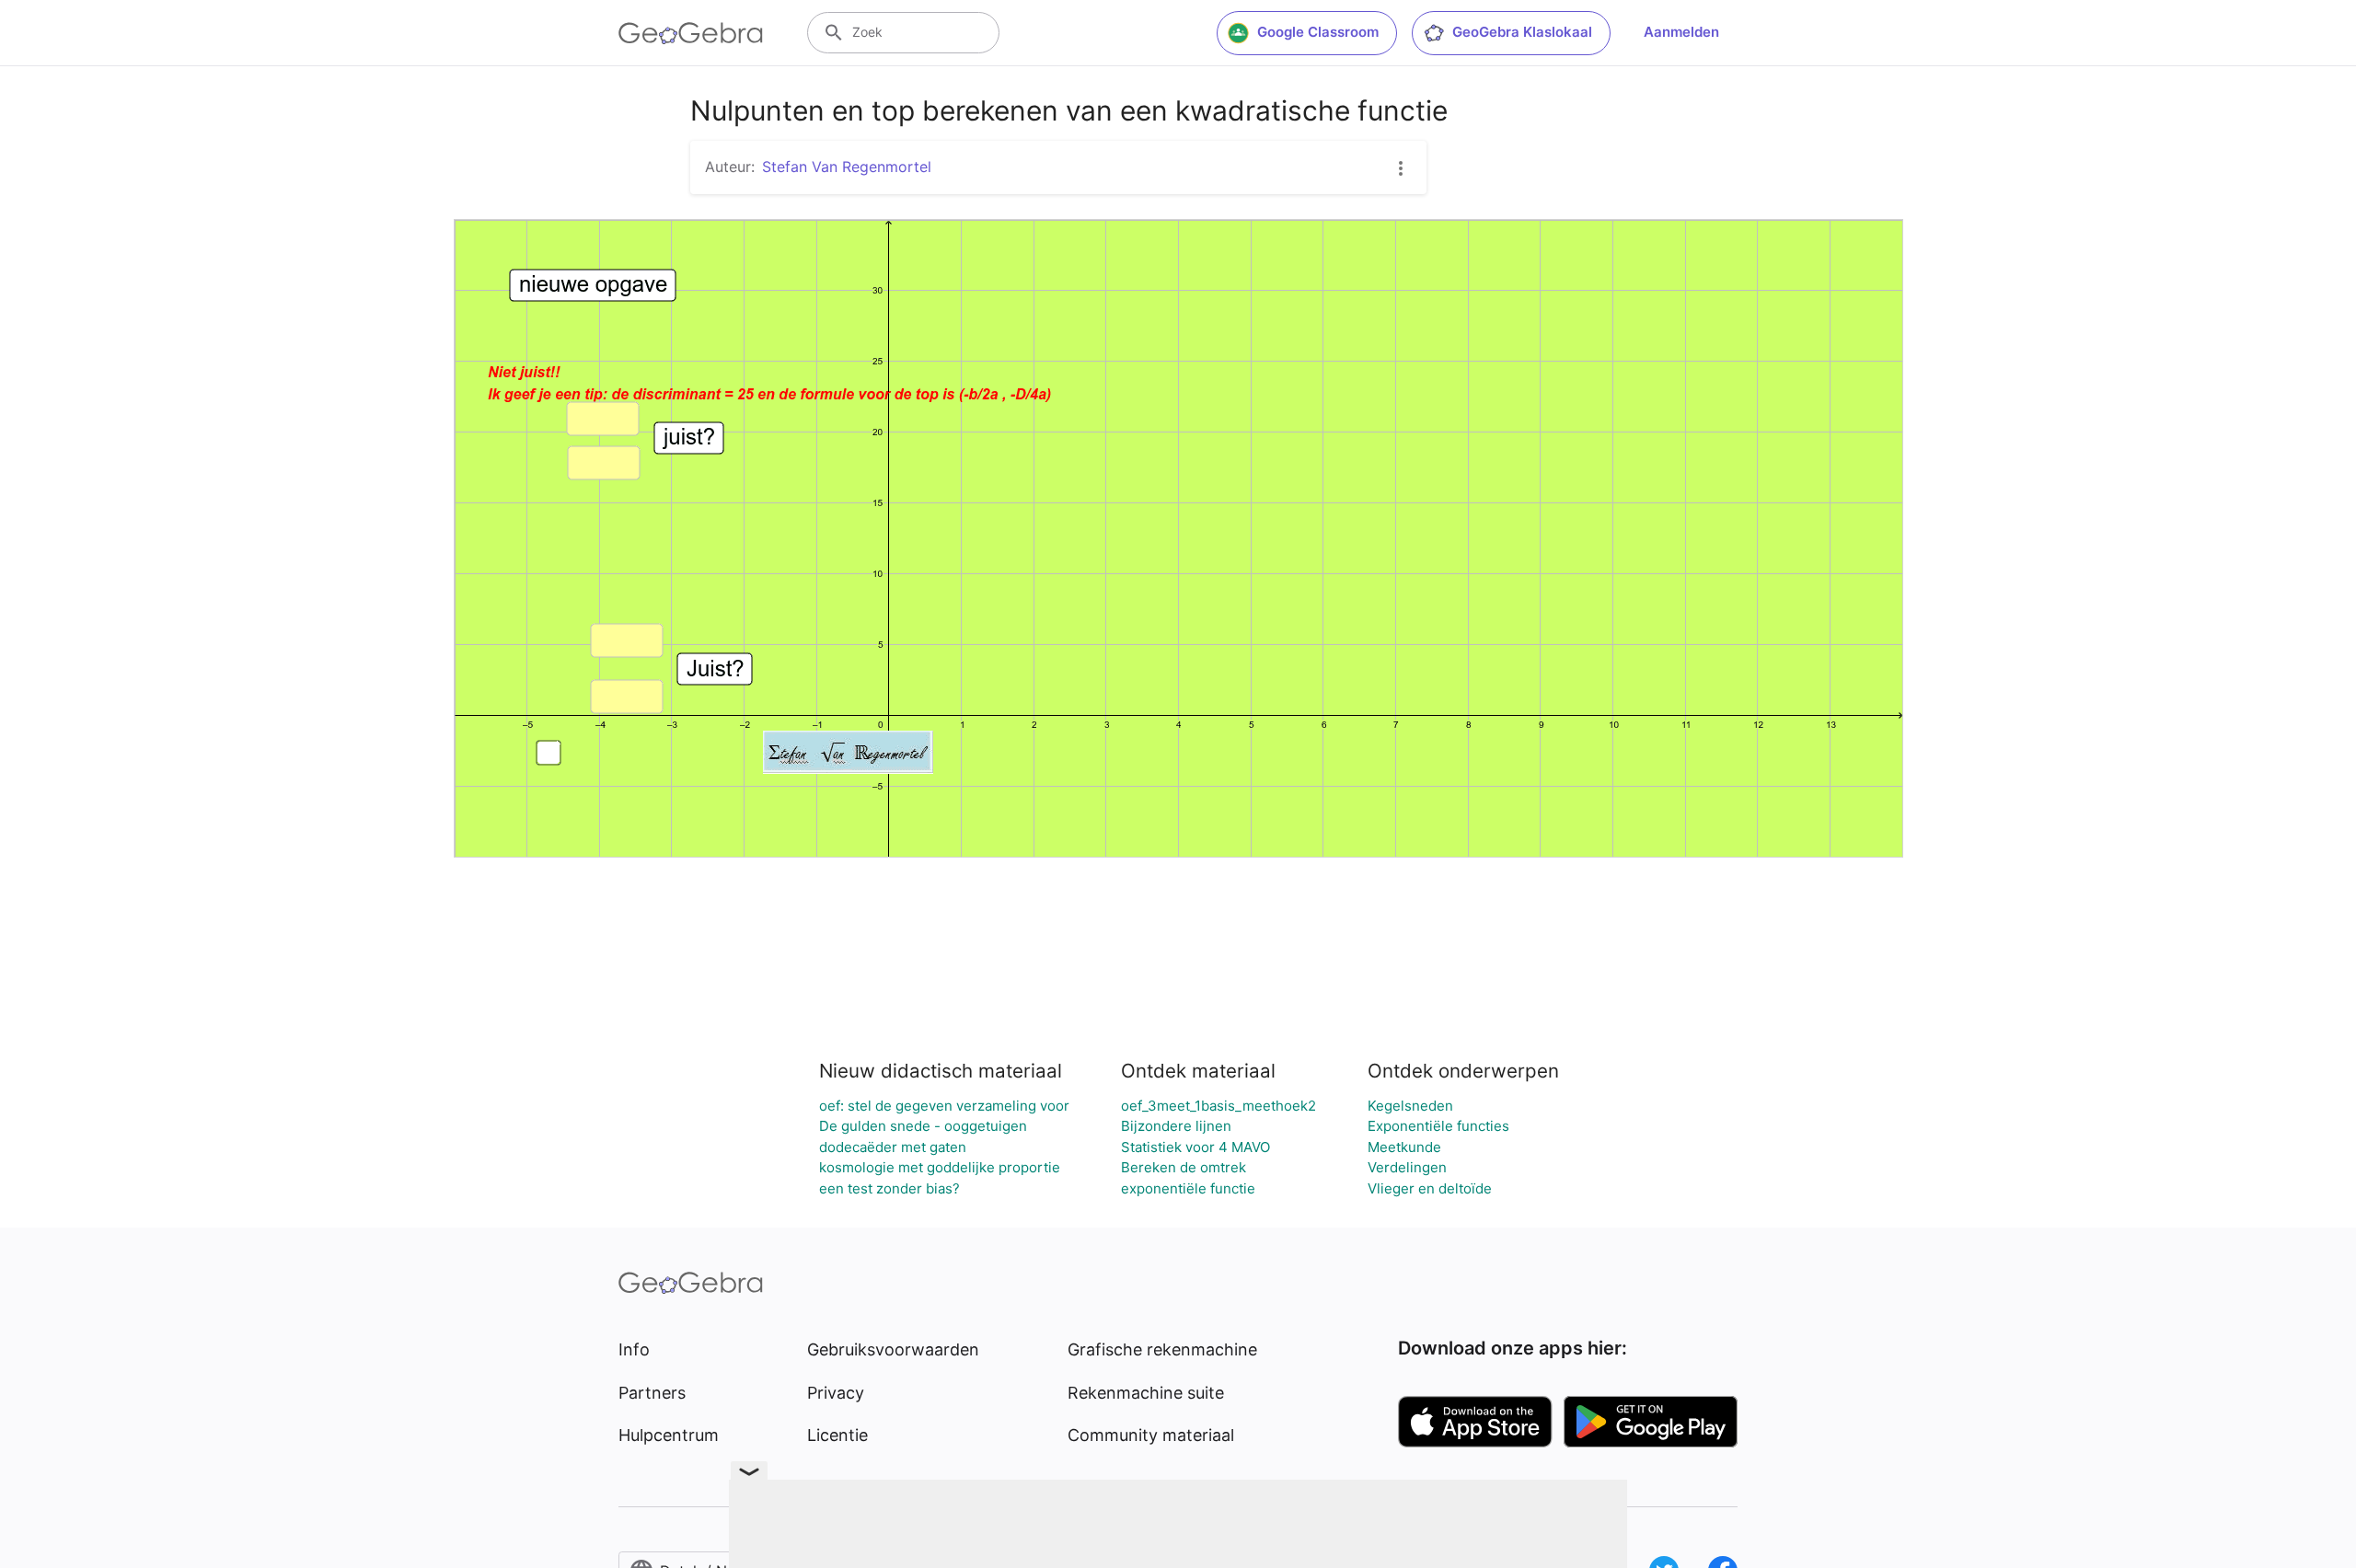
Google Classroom (1318, 32)
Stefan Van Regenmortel (847, 167)
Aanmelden (1681, 32)
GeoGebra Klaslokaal (1522, 32)
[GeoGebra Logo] (691, 33)
